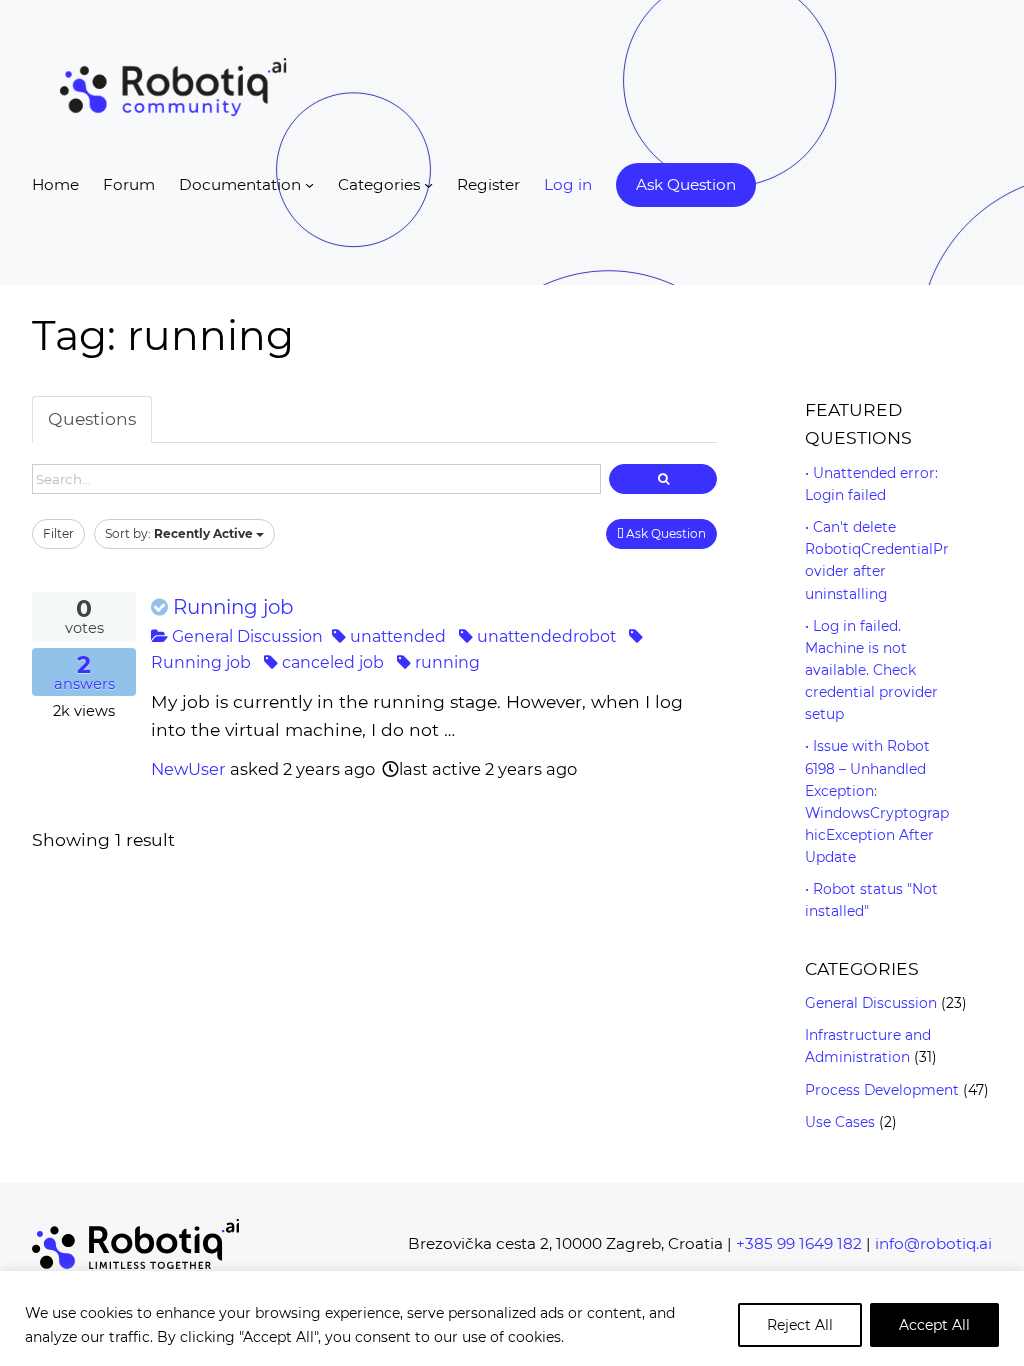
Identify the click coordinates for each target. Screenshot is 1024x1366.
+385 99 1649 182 (799, 1243)
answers (84, 673)
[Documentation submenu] (309, 184)
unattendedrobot (544, 636)
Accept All (934, 1325)
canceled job (331, 662)
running (445, 662)
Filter (58, 533)
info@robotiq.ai (933, 1243)
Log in (568, 184)
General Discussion (245, 636)
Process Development (882, 1090)
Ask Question (664, 533)
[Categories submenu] (428, 184)
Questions (92, 418)
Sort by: (179, 533)
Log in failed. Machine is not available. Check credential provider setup (871, 670)
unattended (396, 636)
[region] (512, 1318)
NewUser (188, 769)
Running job (233, 607)
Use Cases (840, 1122)
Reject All (800, 1325)
